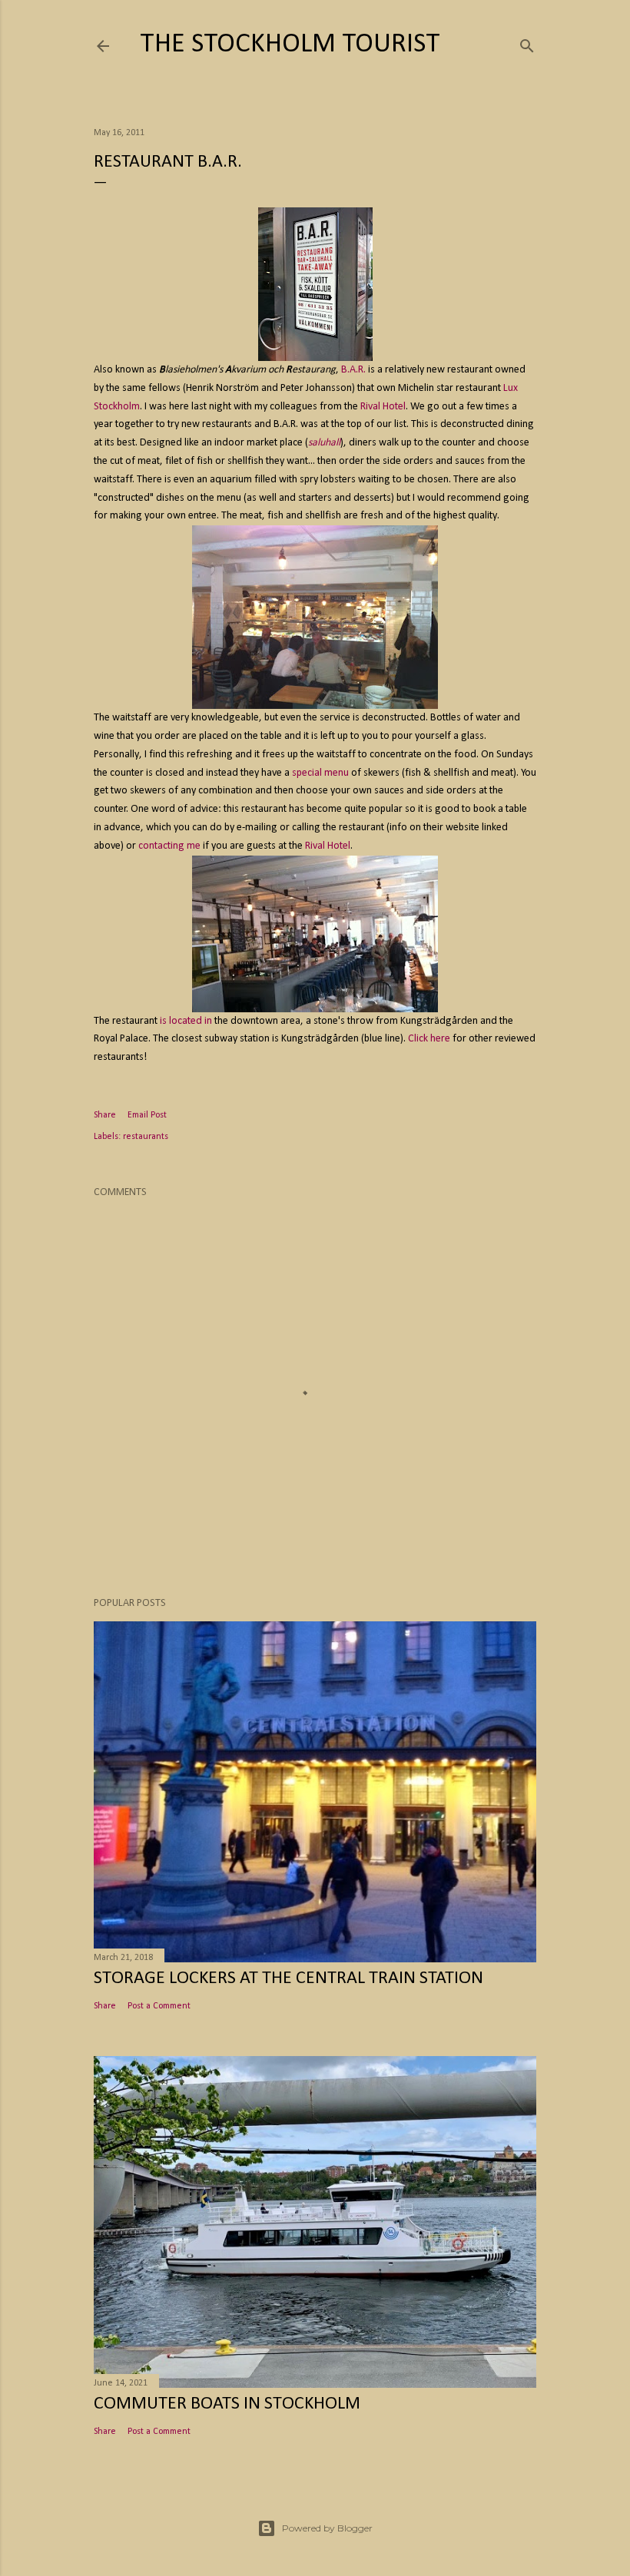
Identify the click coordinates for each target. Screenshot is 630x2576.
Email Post (147, 1115)
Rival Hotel (383, 407)
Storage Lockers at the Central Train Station (288, 1978)
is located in (186, 1021)
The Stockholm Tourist (290, 45)
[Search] (527, 43)
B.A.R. (353, 370)
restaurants (146, 1137)
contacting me (169, 846)
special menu (320, 773)
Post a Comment (159, 2006)
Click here (429, 1039)
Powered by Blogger (327, 2528)
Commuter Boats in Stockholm (227, 2404)
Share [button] (105, 1115)
